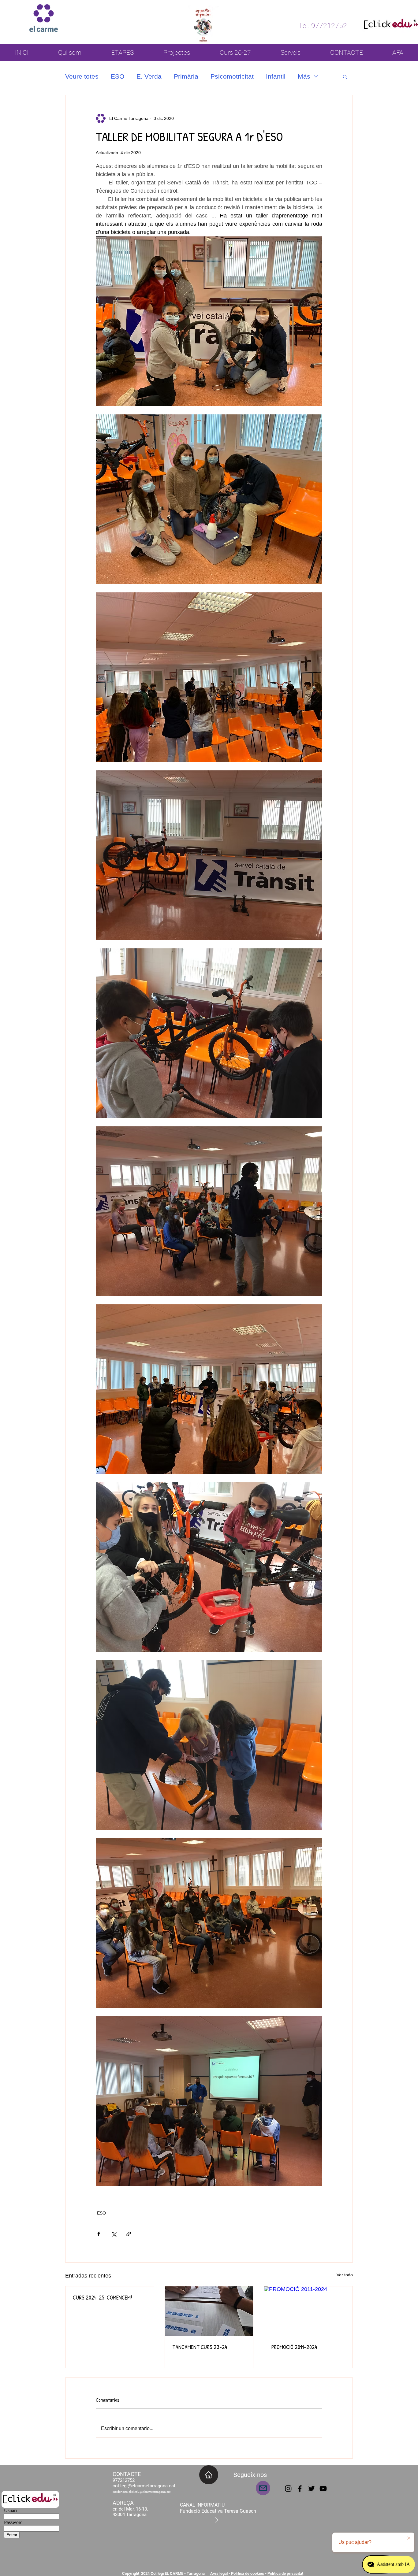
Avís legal (219, 2573)
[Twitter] (312, 2489)
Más (304, 76)
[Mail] (263, 2488)
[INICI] (209, 2475)
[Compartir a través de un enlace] (129, 2234)
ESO (118, 76)
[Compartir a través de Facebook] (99, 2234)
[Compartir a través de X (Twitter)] (114, 2234)
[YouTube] (323, 2489)
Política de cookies (247, 2573)
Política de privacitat (285, 2573)
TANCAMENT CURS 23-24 (200, 2347)
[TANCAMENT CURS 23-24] (209, 2311)
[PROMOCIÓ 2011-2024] (308, 2311)
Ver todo (345, 2275)
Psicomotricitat (232, 76)
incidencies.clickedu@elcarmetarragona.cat (142, 2492)
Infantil (276, 76)
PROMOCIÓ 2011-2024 (294, 2347)
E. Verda (149, 76)
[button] (345, 76)
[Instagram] (288, 2489)
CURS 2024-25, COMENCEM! (102, 2298)
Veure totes (82, 76)
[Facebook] (300, 2489)
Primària (186, 76)
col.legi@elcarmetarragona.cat (144, 2486)
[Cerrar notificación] (409, 2538)
